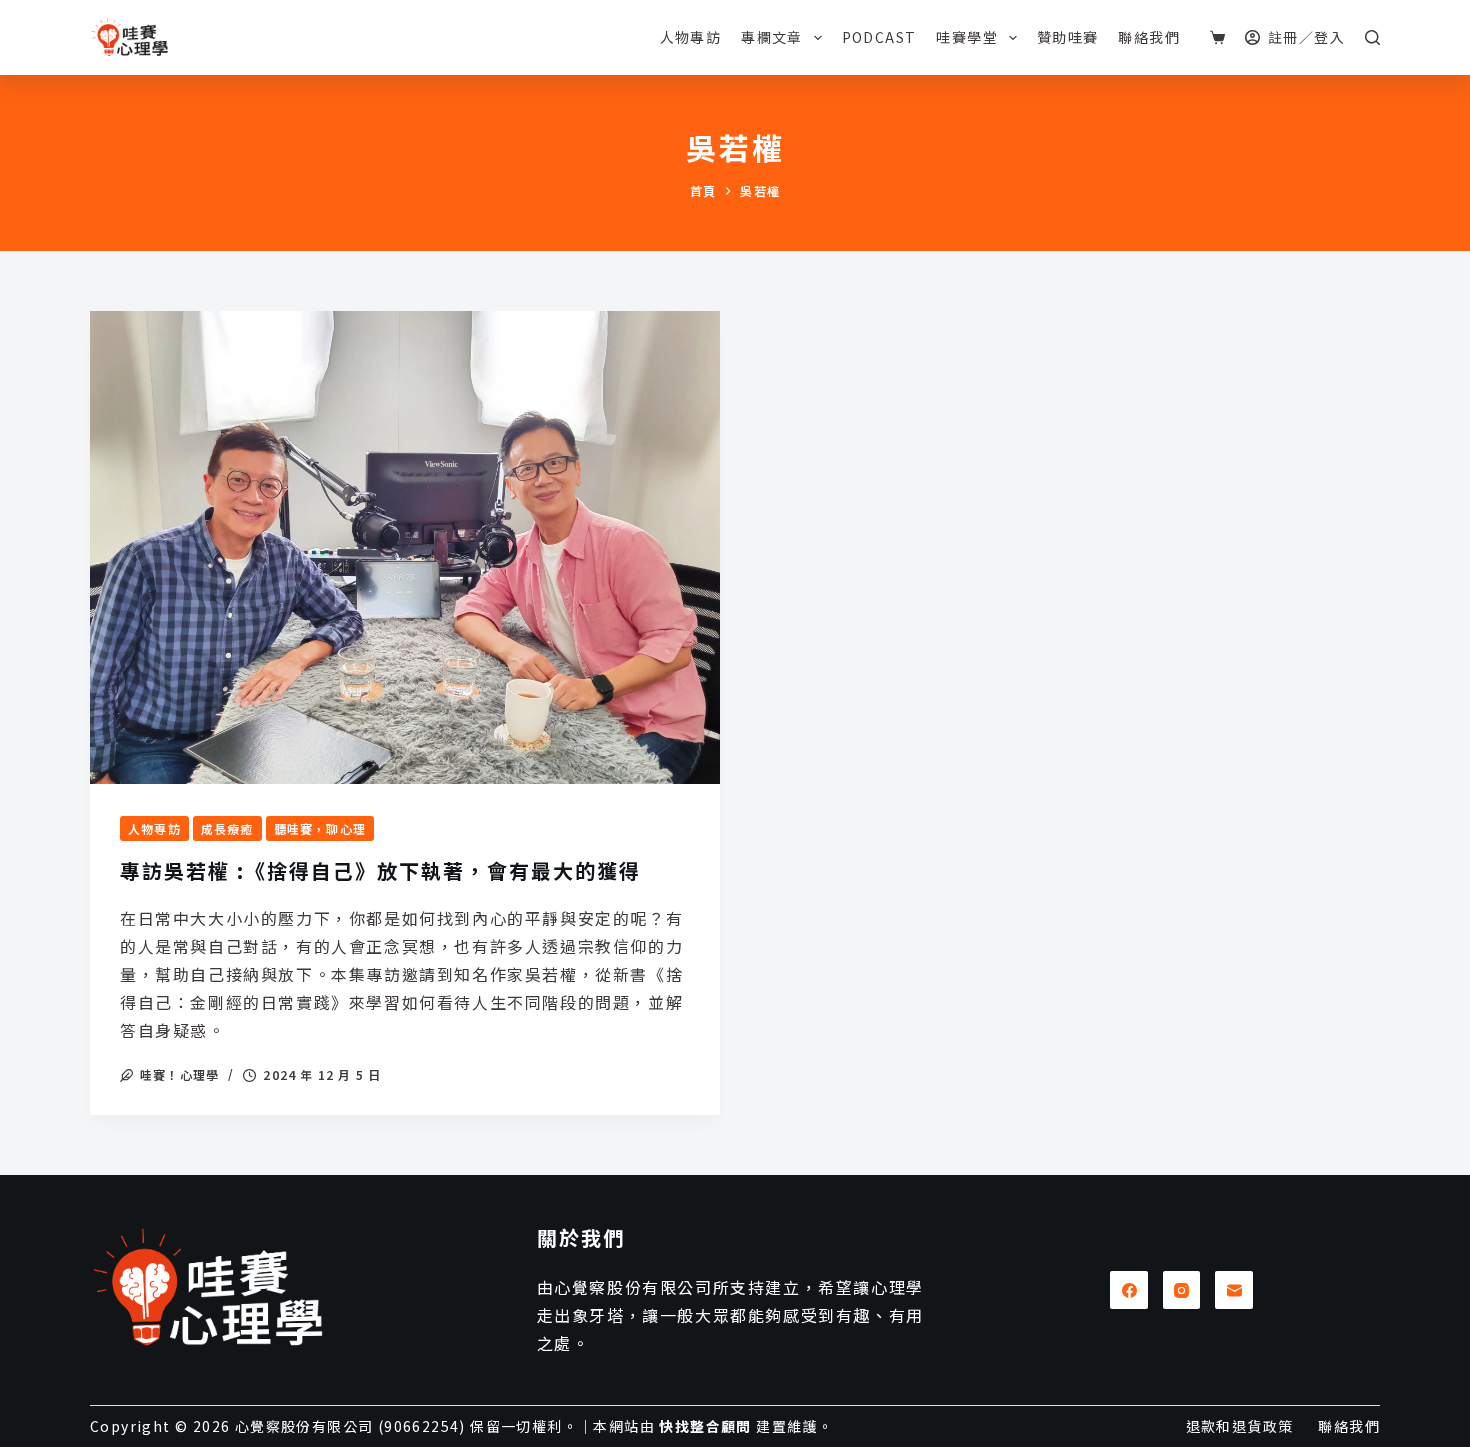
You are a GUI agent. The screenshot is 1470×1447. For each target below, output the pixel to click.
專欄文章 (772, 37)
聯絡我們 (1149, 37)
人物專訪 (691, 37)
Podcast (879, 37)
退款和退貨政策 (1240, 1426)
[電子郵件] (1234, 1290)
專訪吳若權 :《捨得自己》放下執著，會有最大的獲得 (380, 870)
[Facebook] (1129, 1290)
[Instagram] (1182, 1290)
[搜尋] (1372, 37)
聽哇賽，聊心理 (320, 828)
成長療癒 (227, 828)
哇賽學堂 (967, 37)
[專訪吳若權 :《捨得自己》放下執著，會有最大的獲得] (405, 547)
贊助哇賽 (1068, 37)
